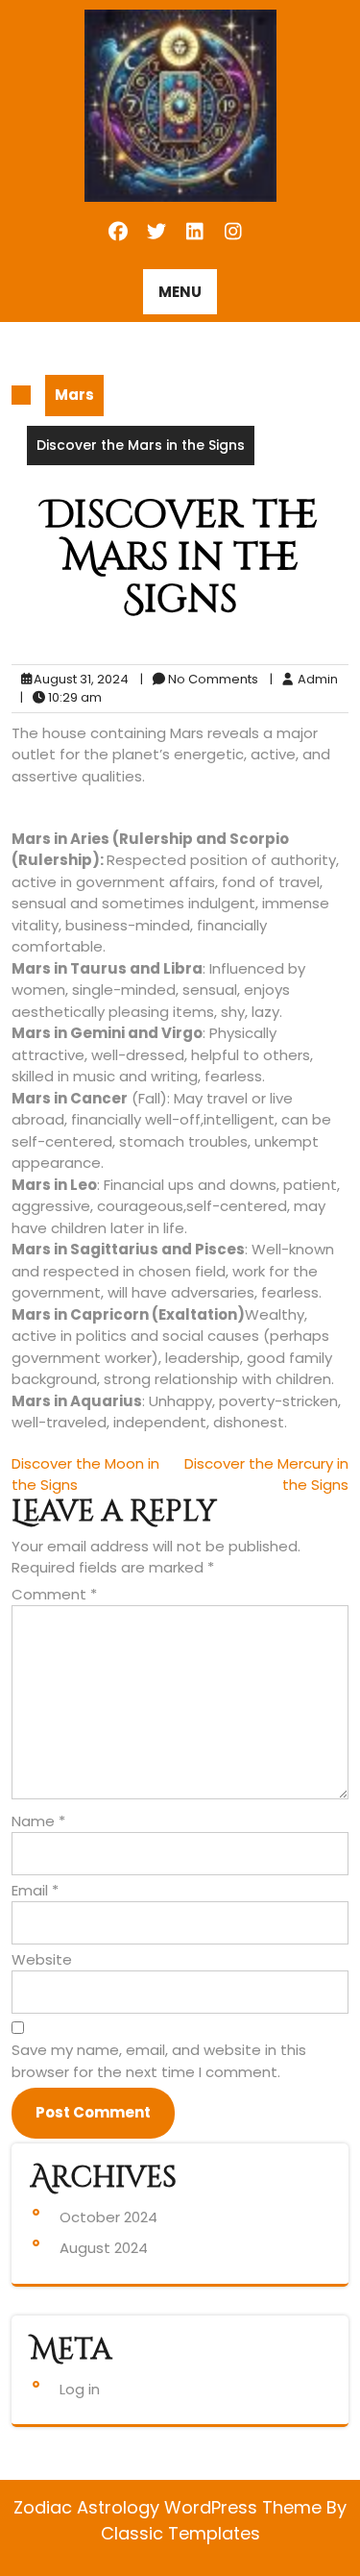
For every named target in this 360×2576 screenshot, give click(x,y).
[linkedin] (197, 232)
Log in (80, 2389)
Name (38, 1821)
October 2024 (108, 2217)
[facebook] (120, 232)
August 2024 (104, 2248)
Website (42, 1959)
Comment (54, 1594)
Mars (74, 395)
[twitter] (158, 232)
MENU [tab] (180, 292)
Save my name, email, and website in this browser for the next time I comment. (159, 2061)
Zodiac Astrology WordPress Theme (170, 2507)
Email (35, 1890)
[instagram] (233, 232)
